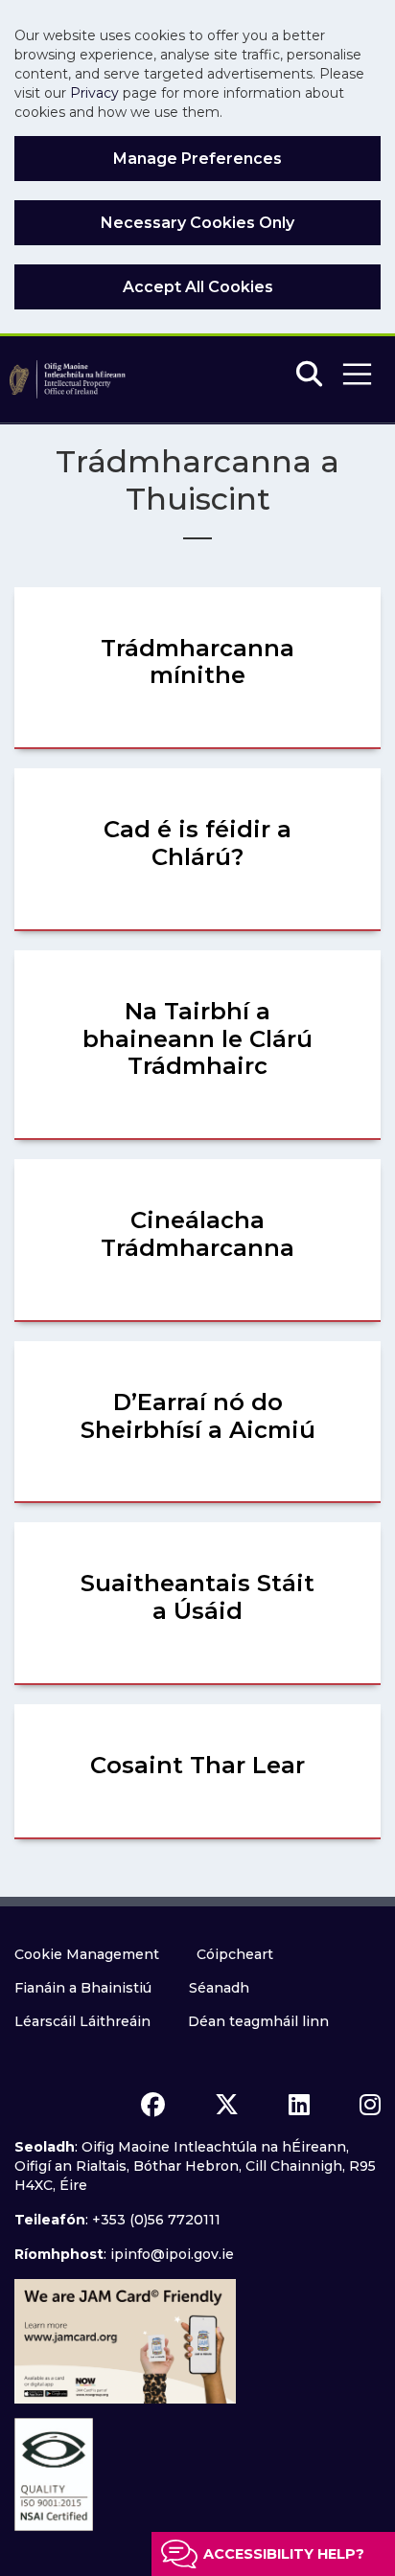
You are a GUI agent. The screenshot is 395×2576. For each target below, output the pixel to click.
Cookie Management (87, 1954)
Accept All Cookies (198, 287)
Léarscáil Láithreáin (82, 2021)
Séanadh (219, 1988)
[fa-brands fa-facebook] (153, 2105)
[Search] (309, 375)
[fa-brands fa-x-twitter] (227, 2105)
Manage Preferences (197, 159)
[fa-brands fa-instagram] (370, 2105)
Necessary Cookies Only (197, 223)
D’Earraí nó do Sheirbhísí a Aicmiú (198, 1416)
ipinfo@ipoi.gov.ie (172, 2254)
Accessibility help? (284, 2554)
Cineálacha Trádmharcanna (197, 1234)
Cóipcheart (235, 1954)
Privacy (94, 93)
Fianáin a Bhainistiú (83, 1988)
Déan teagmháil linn (258, 2021)
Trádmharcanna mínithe (197, 662)
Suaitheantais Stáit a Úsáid (197, 1597)
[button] (357, 374)
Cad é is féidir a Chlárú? (197, 843)
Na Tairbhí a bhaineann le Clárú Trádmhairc (197, 1039)
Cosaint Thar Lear (197, 1765)
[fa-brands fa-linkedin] (299, 2105)
